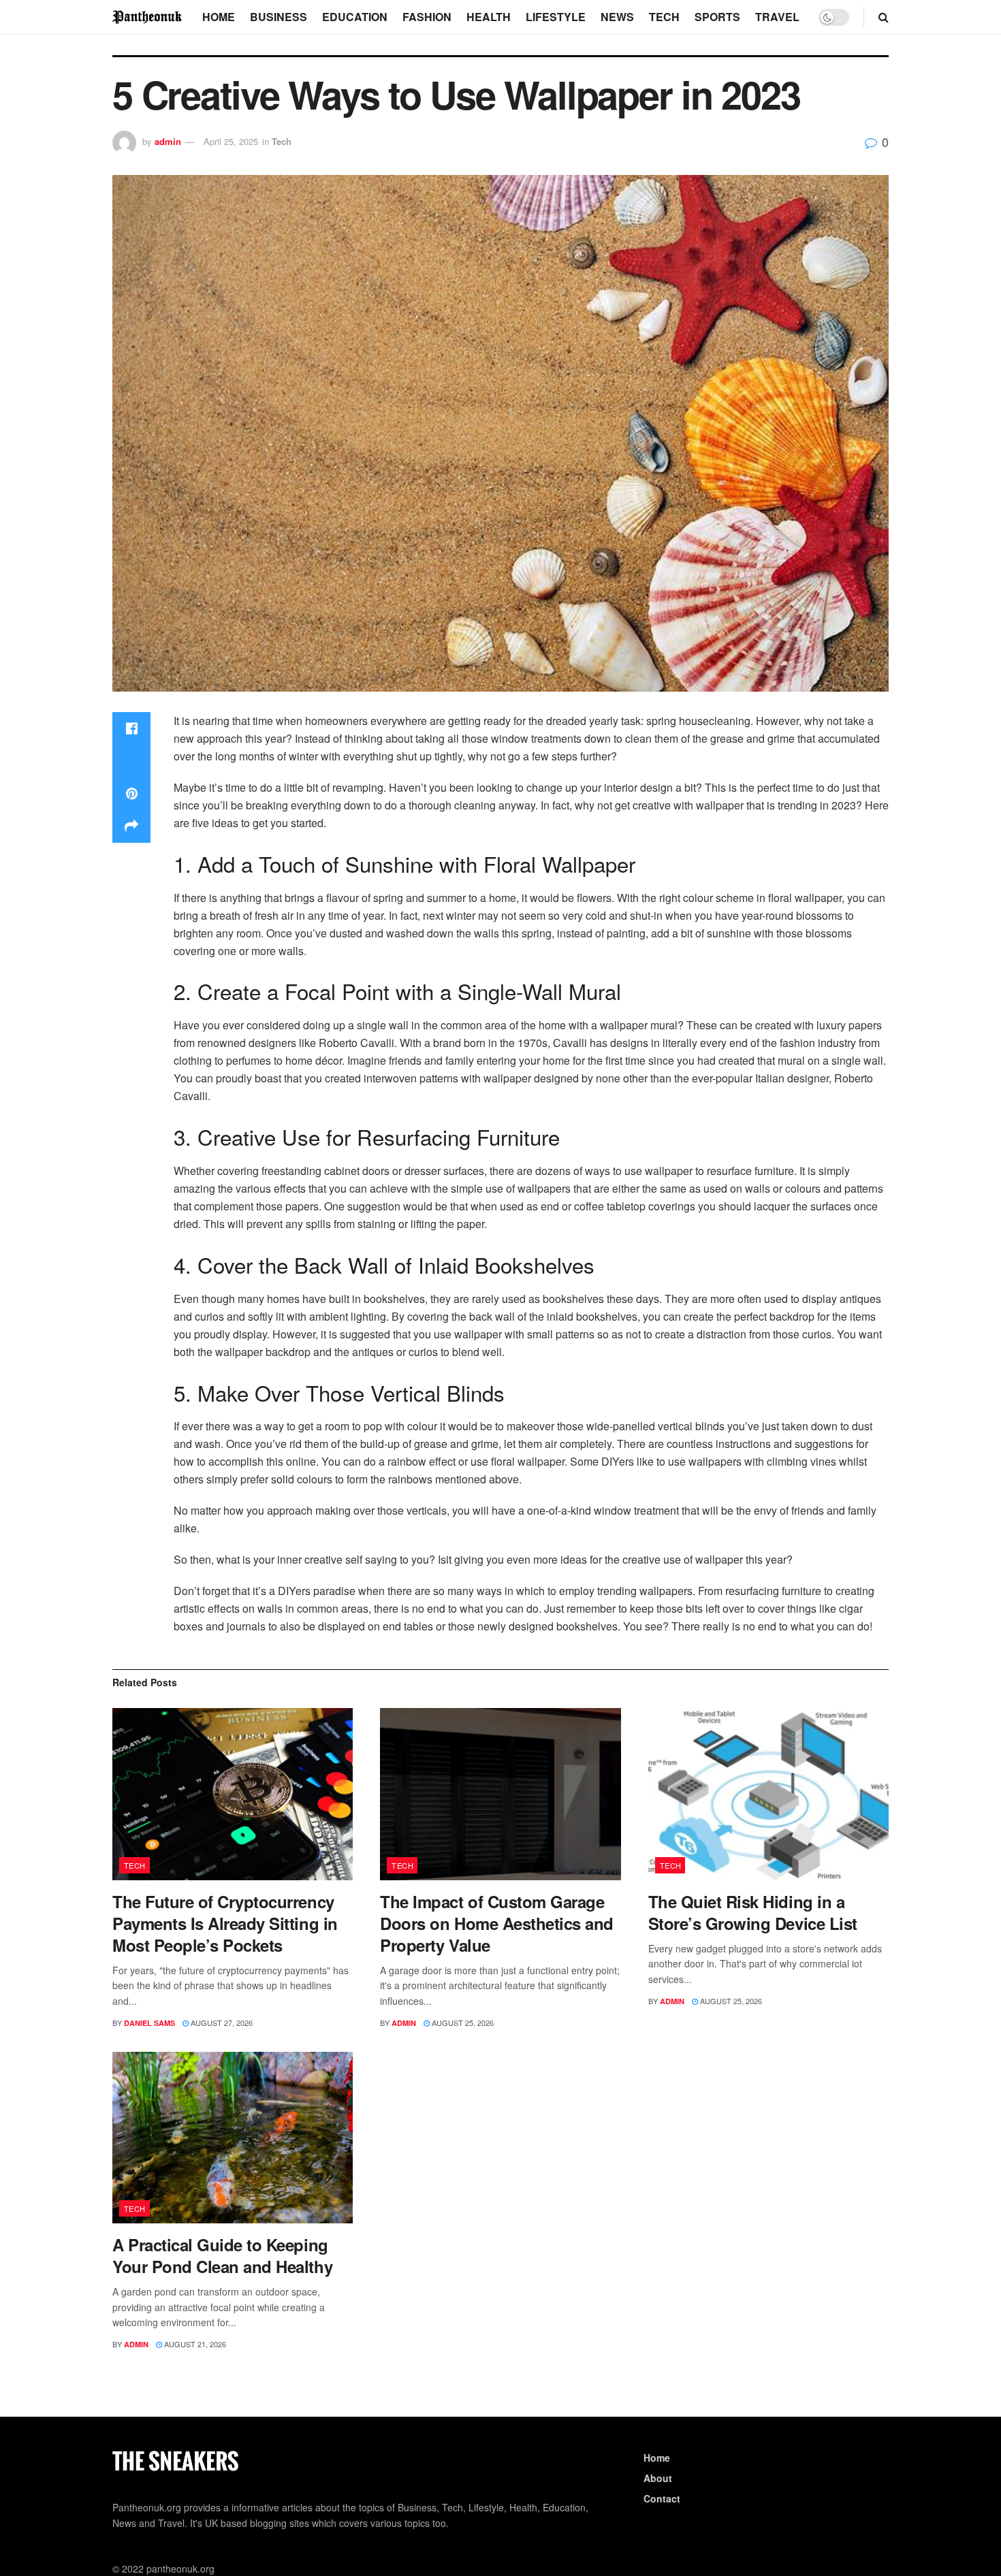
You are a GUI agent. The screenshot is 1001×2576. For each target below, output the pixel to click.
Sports (717, 17)
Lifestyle (556, 17)
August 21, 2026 (194, 2344)
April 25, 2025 (231, 141)
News (617, 17)
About (658, 2478)
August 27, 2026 (221, 2023)
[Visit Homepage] (148, 17)
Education (355, 17)
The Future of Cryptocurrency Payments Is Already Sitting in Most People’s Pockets (225, 1923)
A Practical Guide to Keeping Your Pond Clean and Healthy (222, 2255)
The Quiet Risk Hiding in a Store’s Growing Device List (753, 1912)
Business (279, 17)
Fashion (427, 17)
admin (168, 141)
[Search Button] (884, 17)
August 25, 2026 (462, 2023)
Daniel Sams (149, 2023)
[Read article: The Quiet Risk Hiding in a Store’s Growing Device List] (768, 1794)
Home (219, 17)
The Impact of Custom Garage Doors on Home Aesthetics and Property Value (497, 1923)
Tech (664, 17)
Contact (662, 2498)
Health (489, 17)
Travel (777, 17)
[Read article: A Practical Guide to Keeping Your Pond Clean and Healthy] (233, 2138)
